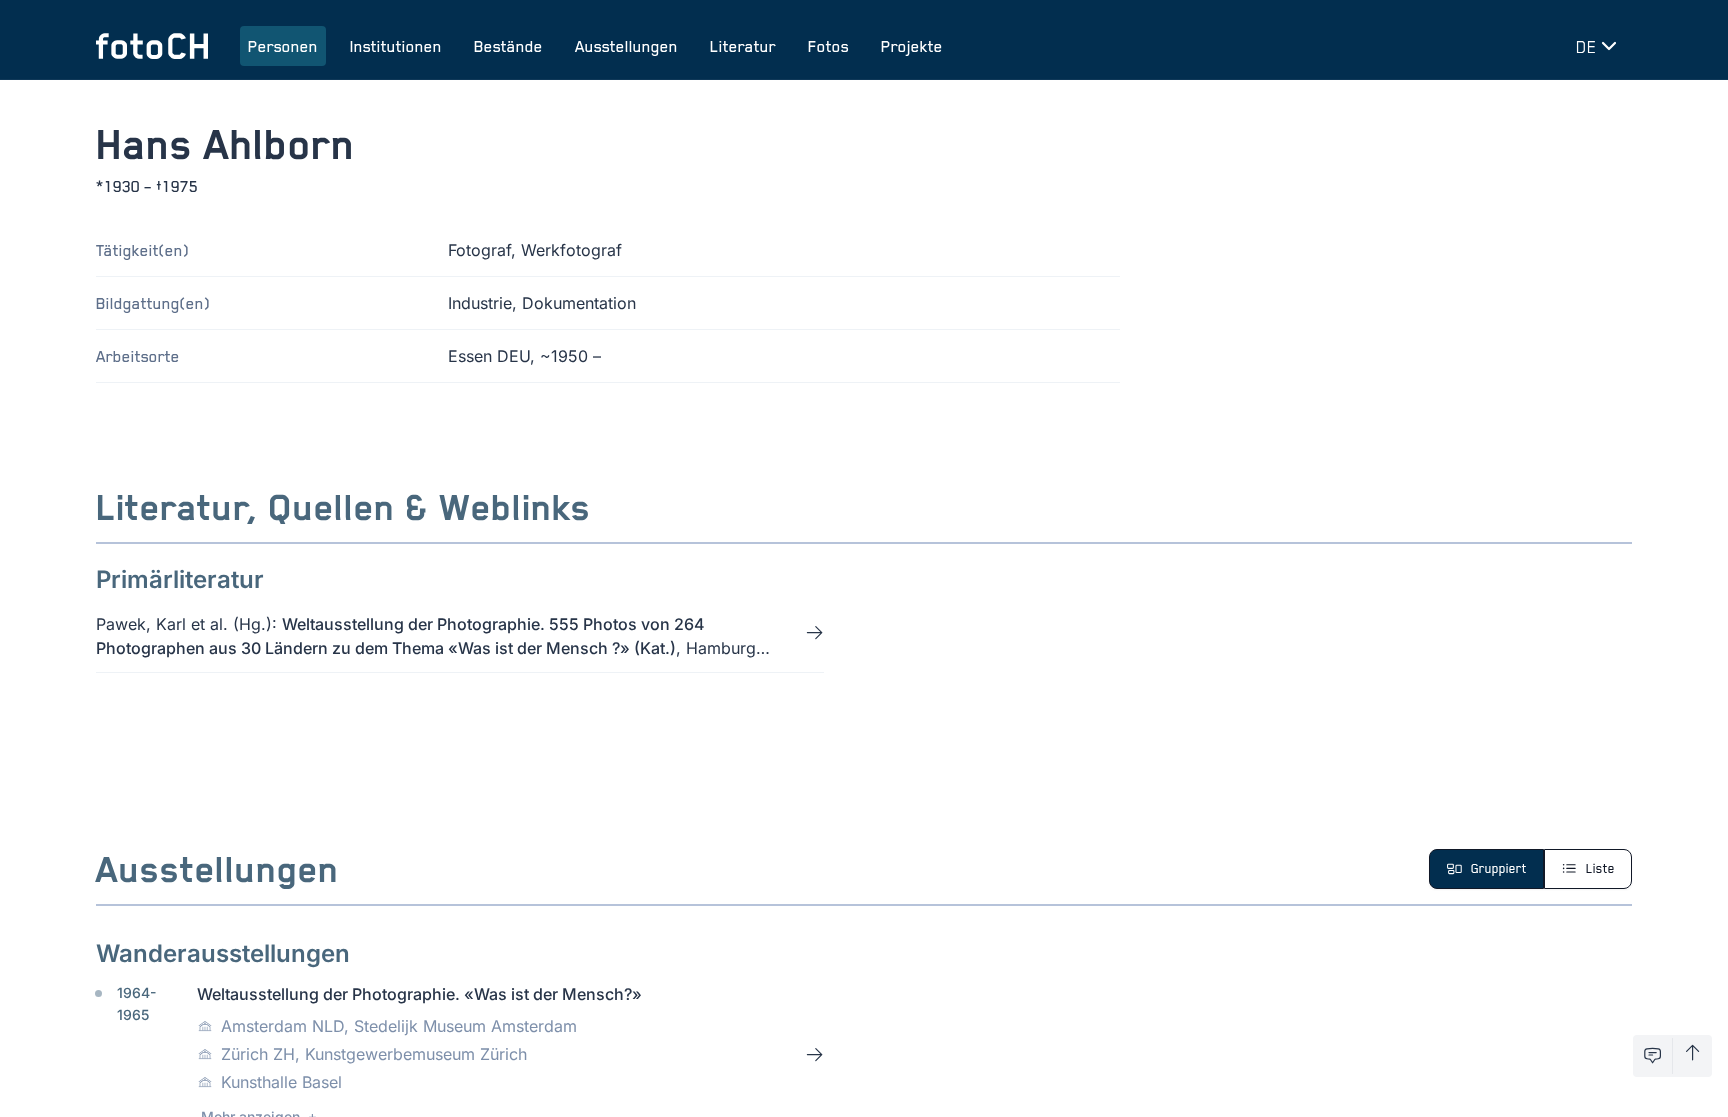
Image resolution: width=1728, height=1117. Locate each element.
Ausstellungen (626, 46)
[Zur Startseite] (152, 46)
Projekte (912, 46)
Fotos (828, 46)
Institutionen (396, 46)
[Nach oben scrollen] (1692, 1056)
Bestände (508, 46)
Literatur (743, 46)
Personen (283, 46)
